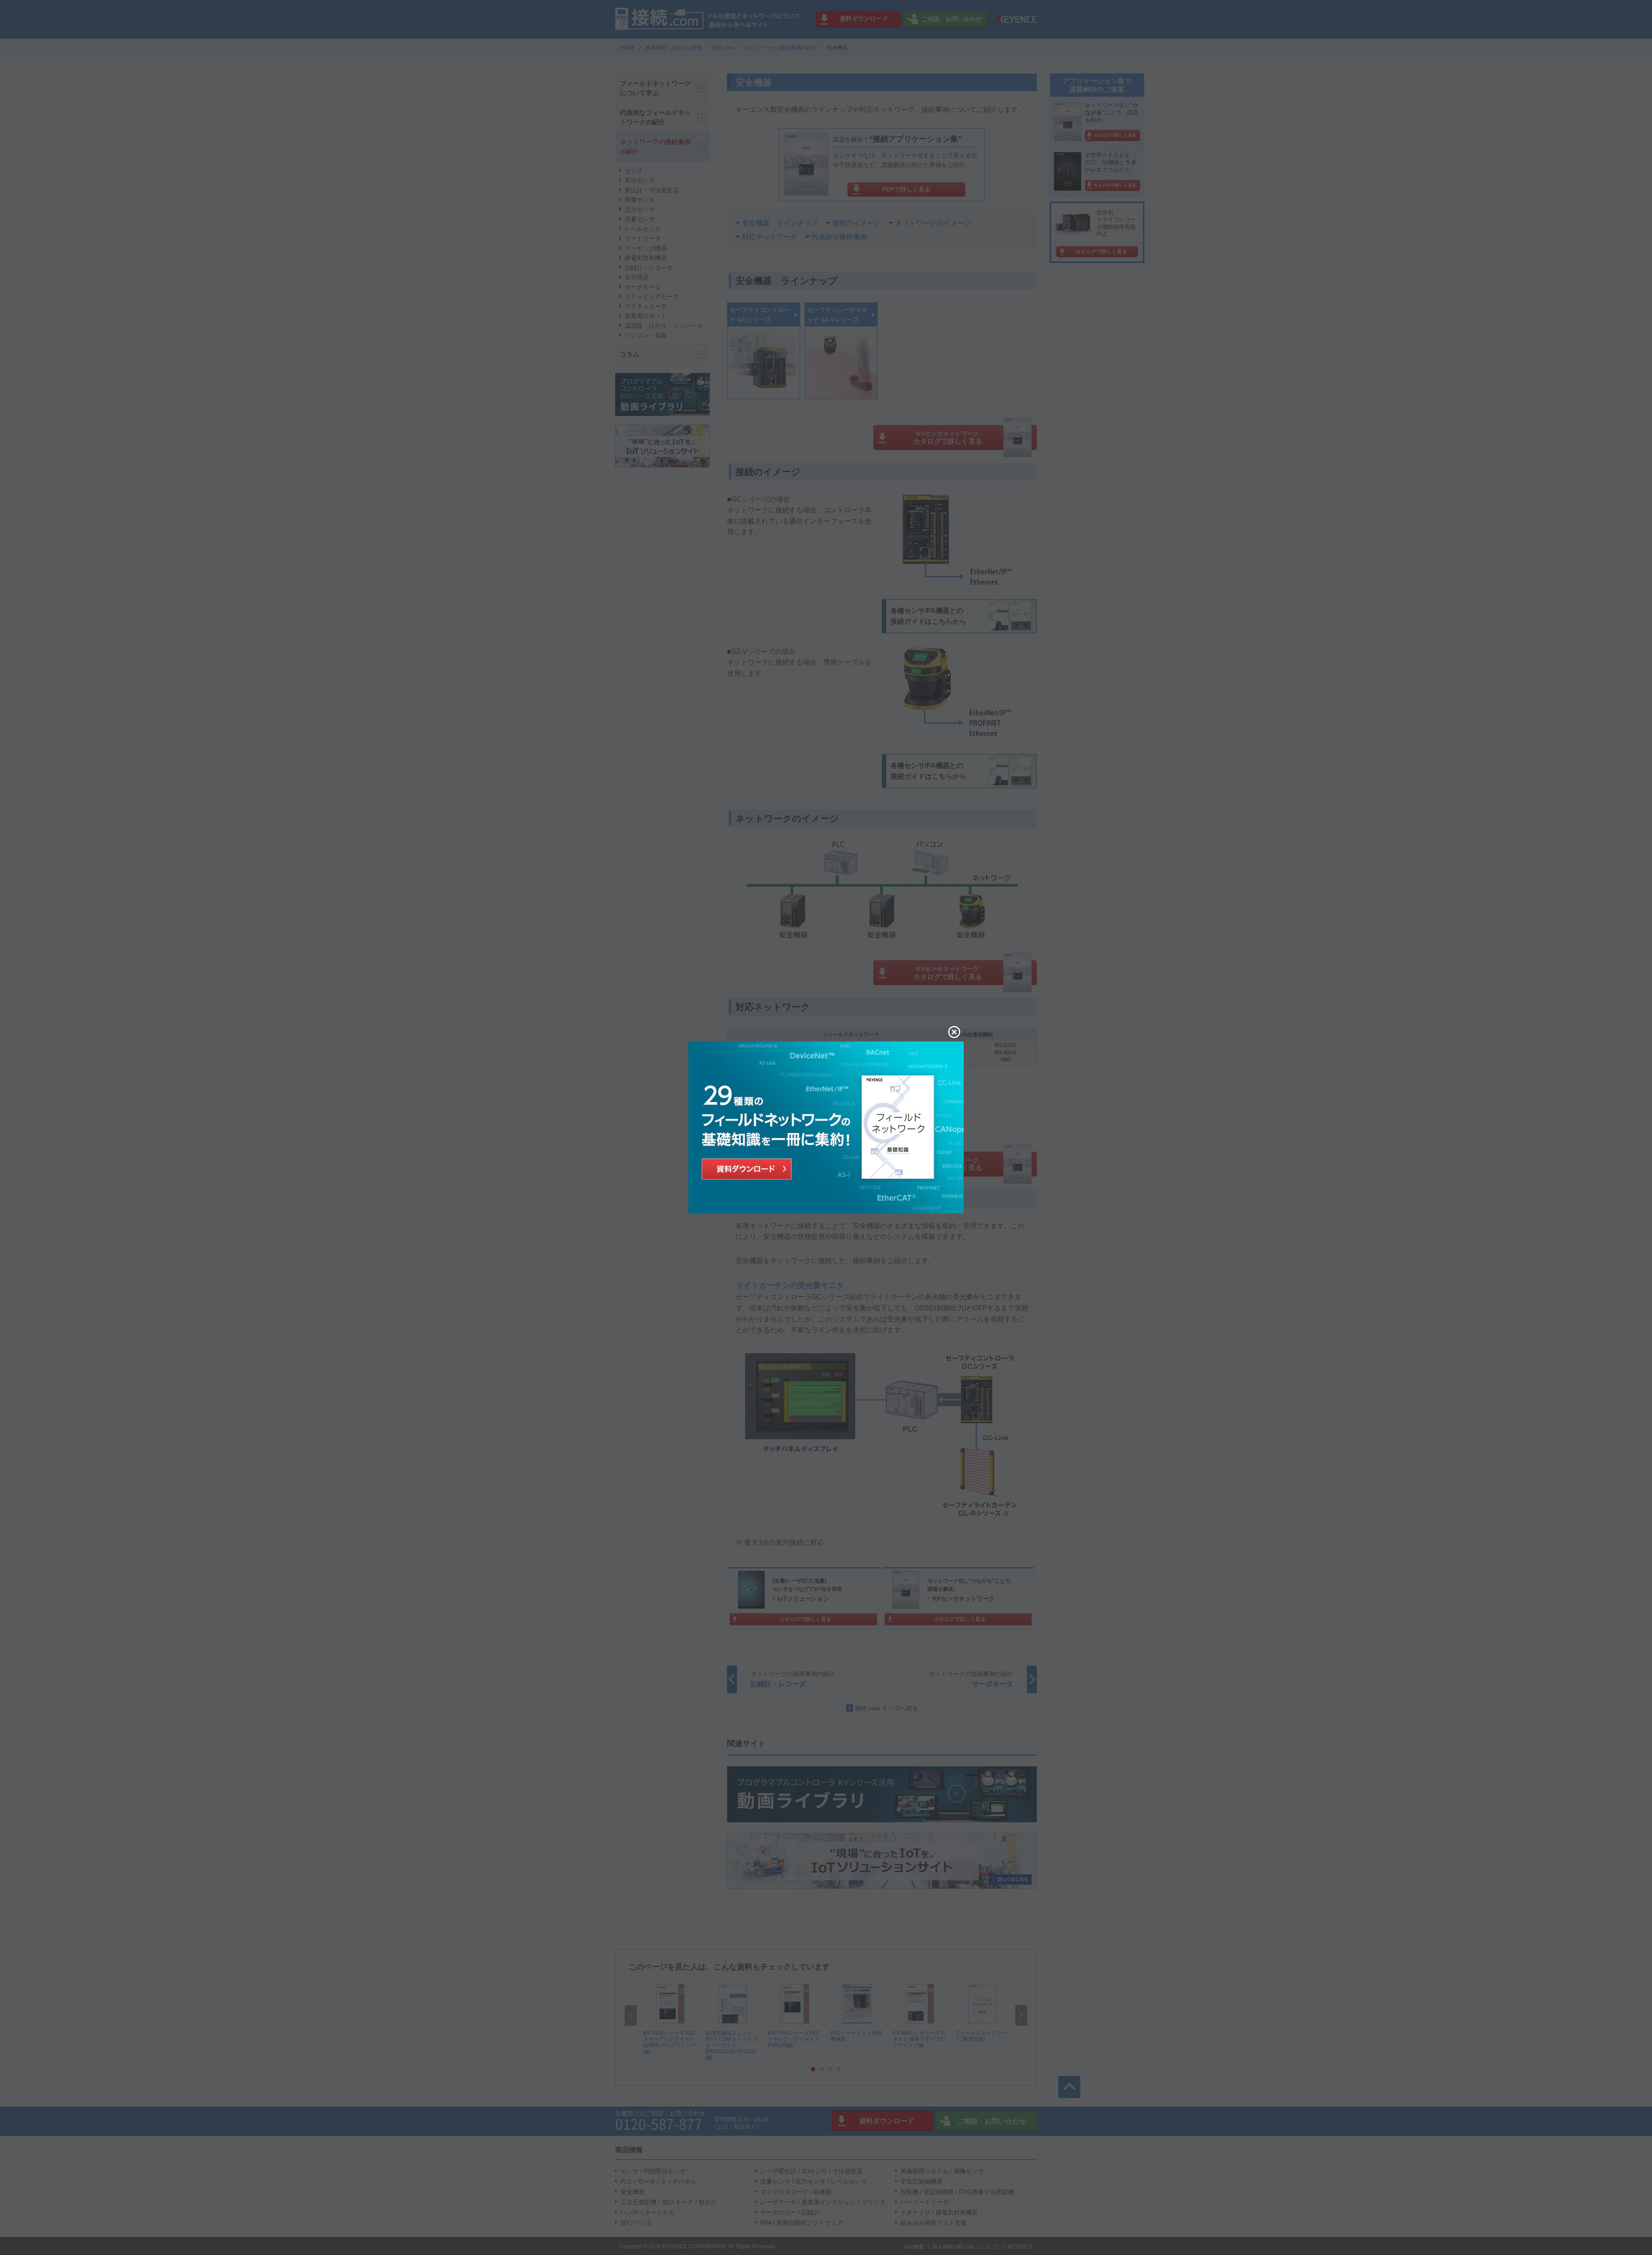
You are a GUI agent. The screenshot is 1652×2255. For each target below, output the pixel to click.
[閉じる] (954, 1032)
